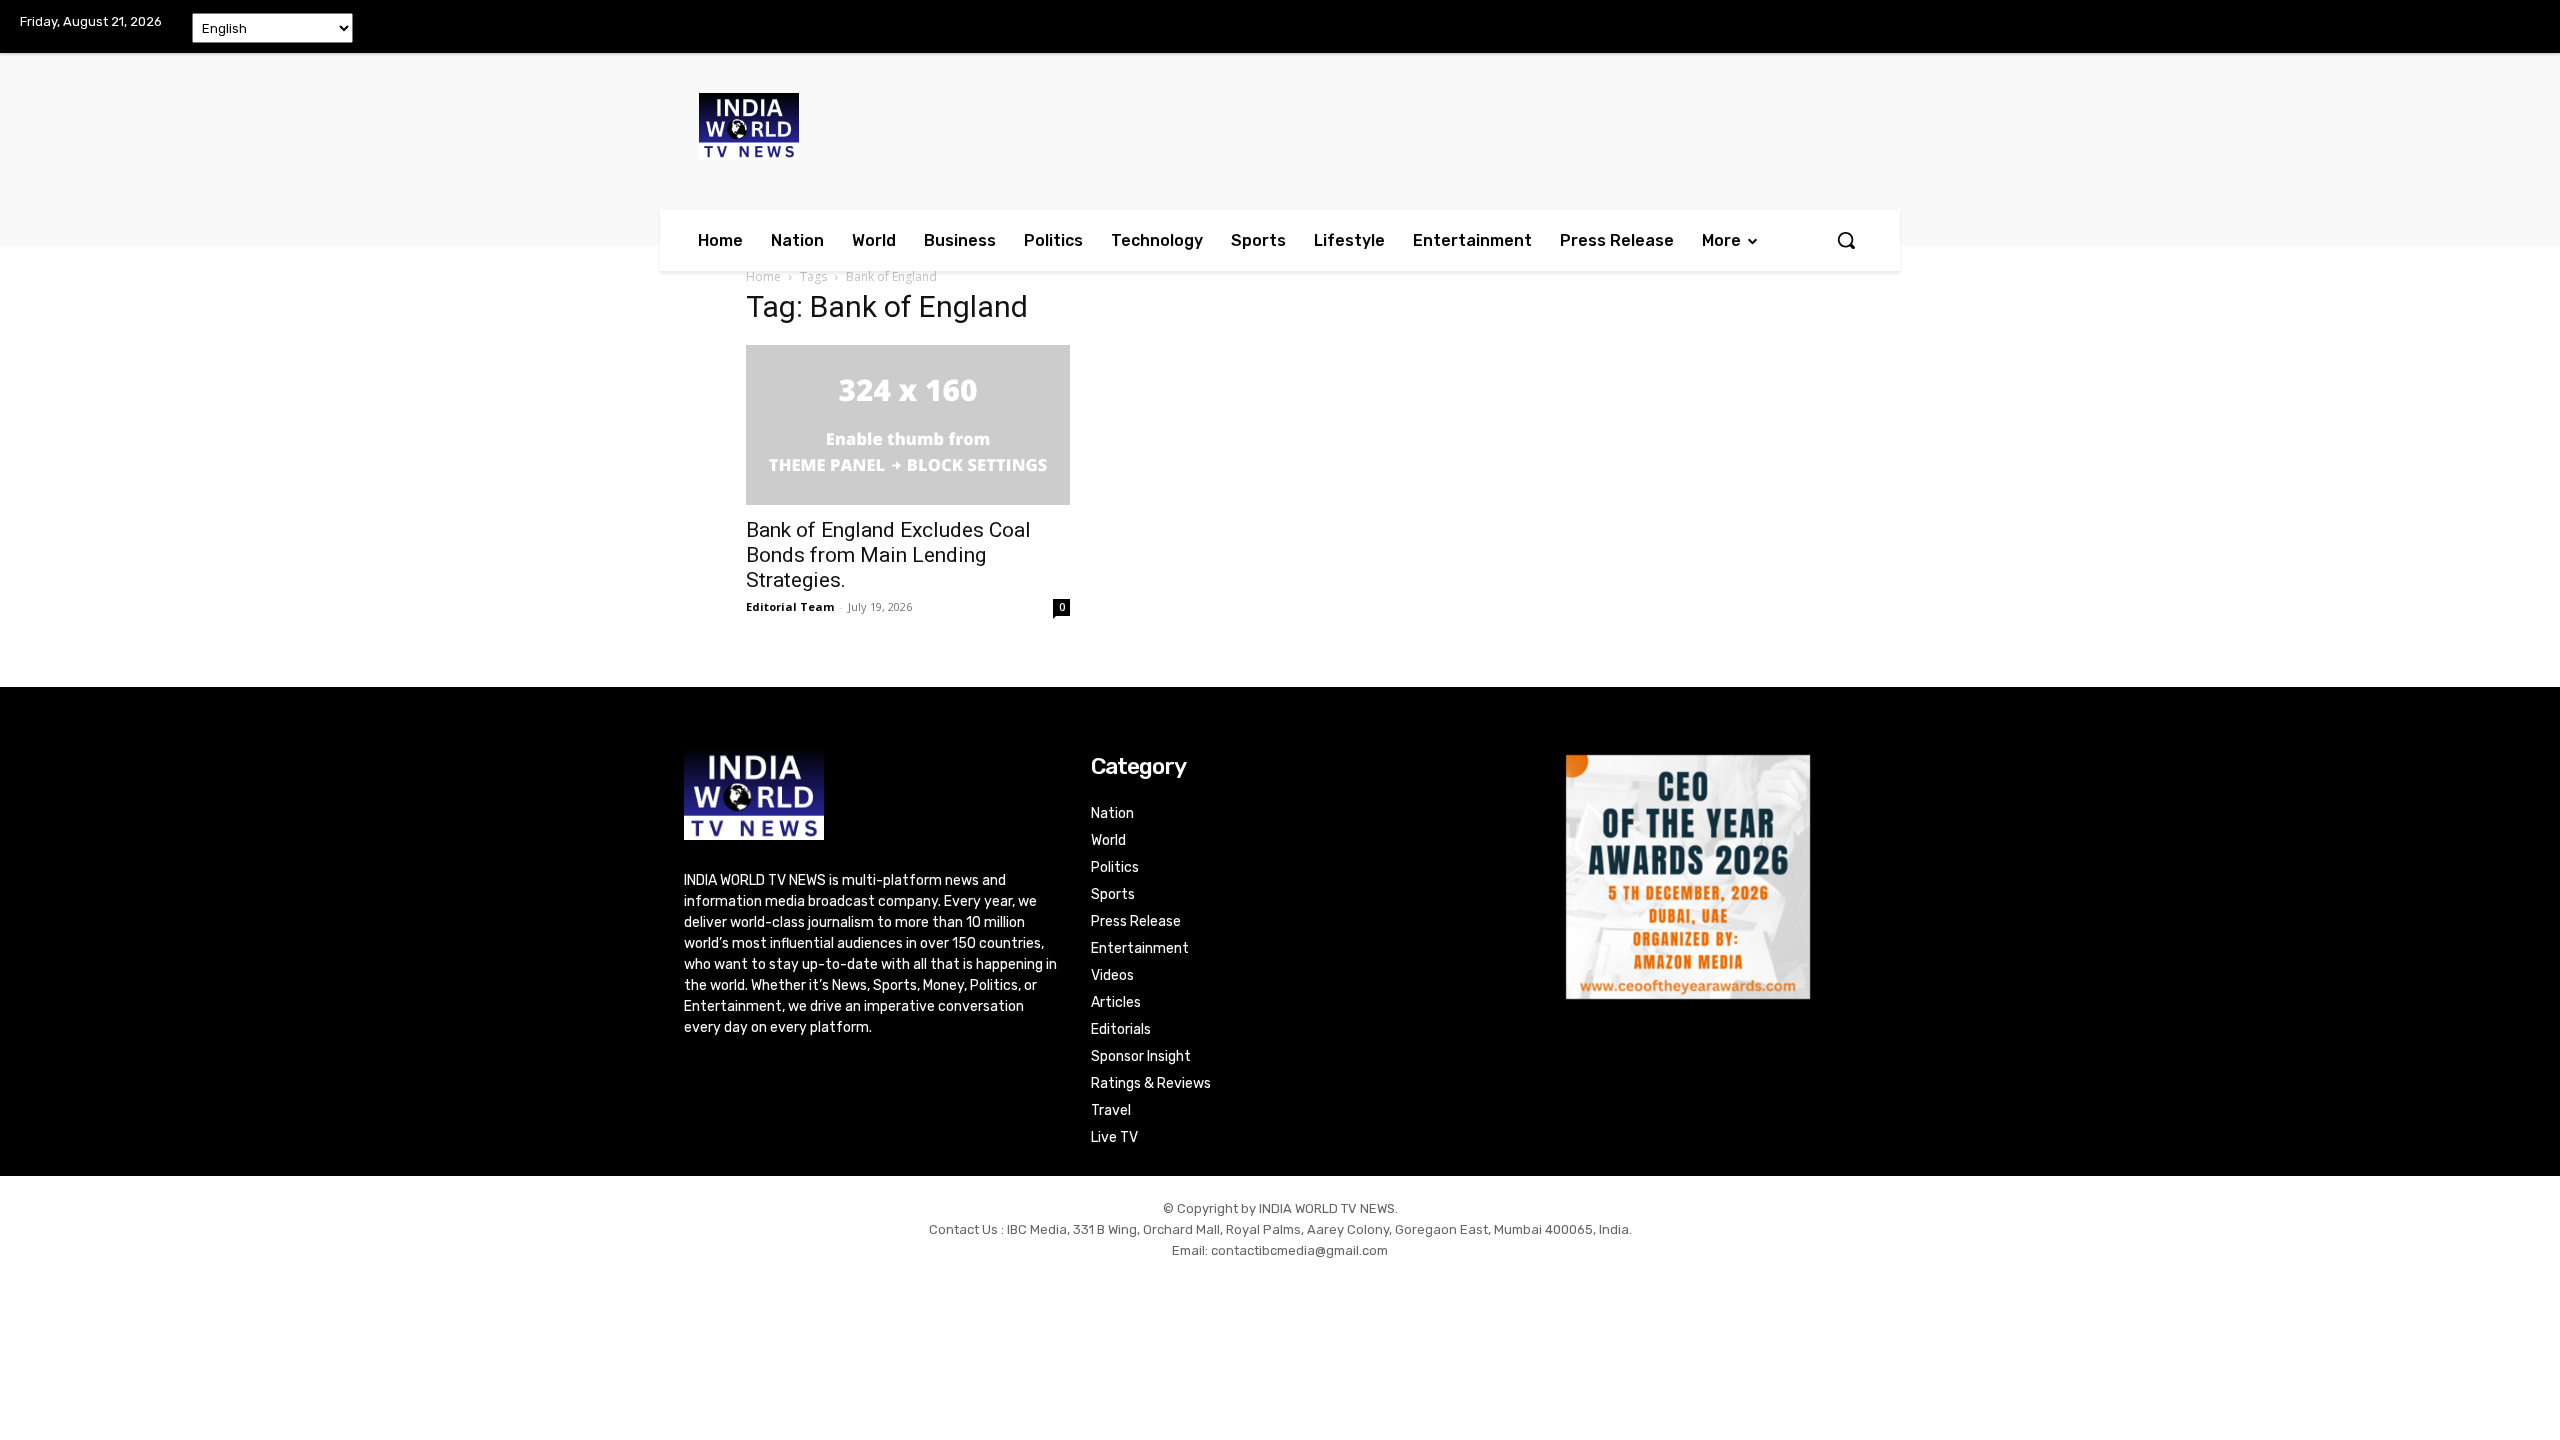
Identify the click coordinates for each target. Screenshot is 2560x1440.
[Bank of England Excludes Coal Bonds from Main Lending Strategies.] (908, 425)
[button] (1846, 240)
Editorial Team (790, 606)
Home (763, 276)
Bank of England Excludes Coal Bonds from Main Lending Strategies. (888, 555)
